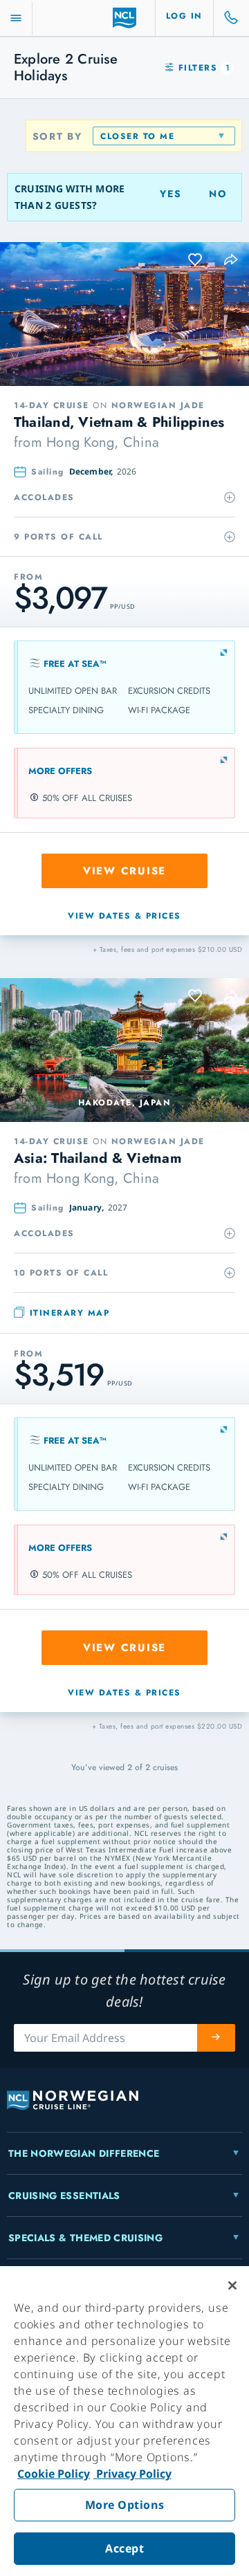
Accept (124, 2548)
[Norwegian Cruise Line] (125, 18)
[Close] (232, 2285)
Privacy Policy (132, 2474)
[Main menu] (16, 18)
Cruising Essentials (64, 2196)
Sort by (57, 136)
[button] (232, 260)
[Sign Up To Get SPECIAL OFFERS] (216, 2038)
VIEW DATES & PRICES (124, 916)
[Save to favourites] (196, 260)
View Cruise (124, 871)
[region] (124, 2421)
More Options (125, 2505)
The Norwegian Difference (84, 2153)
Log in (184, 16)
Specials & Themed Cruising (85, 2238)
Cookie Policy (54, 2474)
